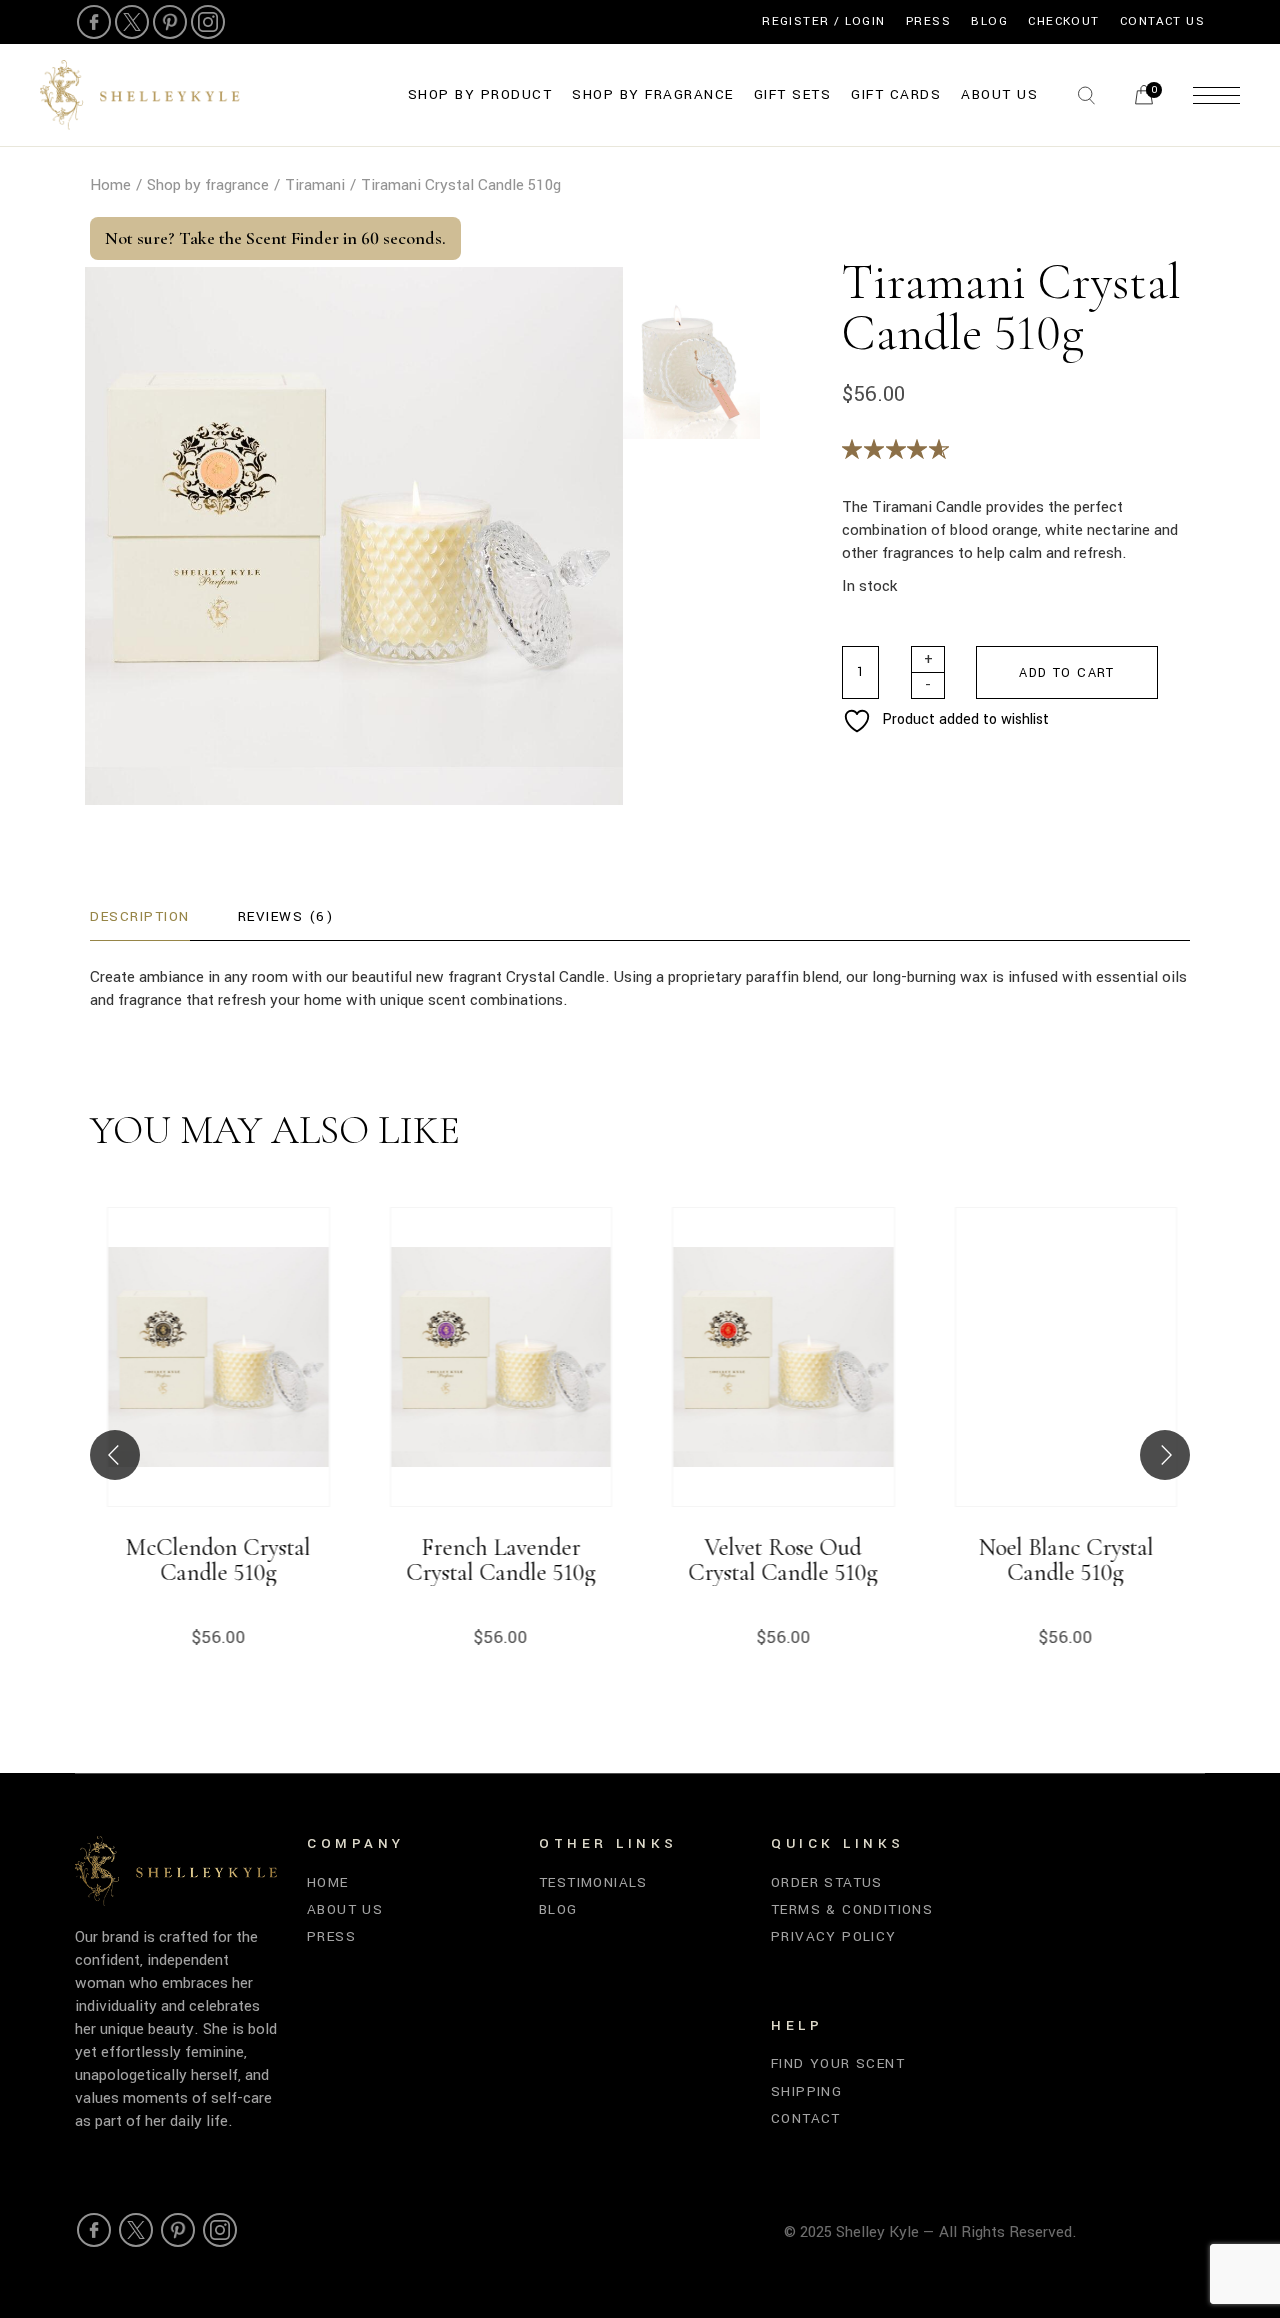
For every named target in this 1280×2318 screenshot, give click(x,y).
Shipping (806, 2091)
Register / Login (823, 21)
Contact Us (1162, 21)
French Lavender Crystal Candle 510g (498, 1561)
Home (328, 1882)
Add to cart (1066, 673)
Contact (806, 2118)
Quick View (275, 1386)
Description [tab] (140, 916)
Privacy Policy (834, 1936)
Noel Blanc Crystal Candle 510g (1063, 1561)
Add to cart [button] (156, 1386)
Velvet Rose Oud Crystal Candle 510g (781, 1561)
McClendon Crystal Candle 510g (216, 1561)
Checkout (1063, 21)
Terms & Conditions (852, 1909)
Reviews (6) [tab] (286, 916)
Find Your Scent (838, 2063)
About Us (345, 1909)
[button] (115, 1455)
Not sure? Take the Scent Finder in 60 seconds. (275, 238)
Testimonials (593, 1882)
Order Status (827, 1882)
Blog (989, 21)
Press (928, 21)
